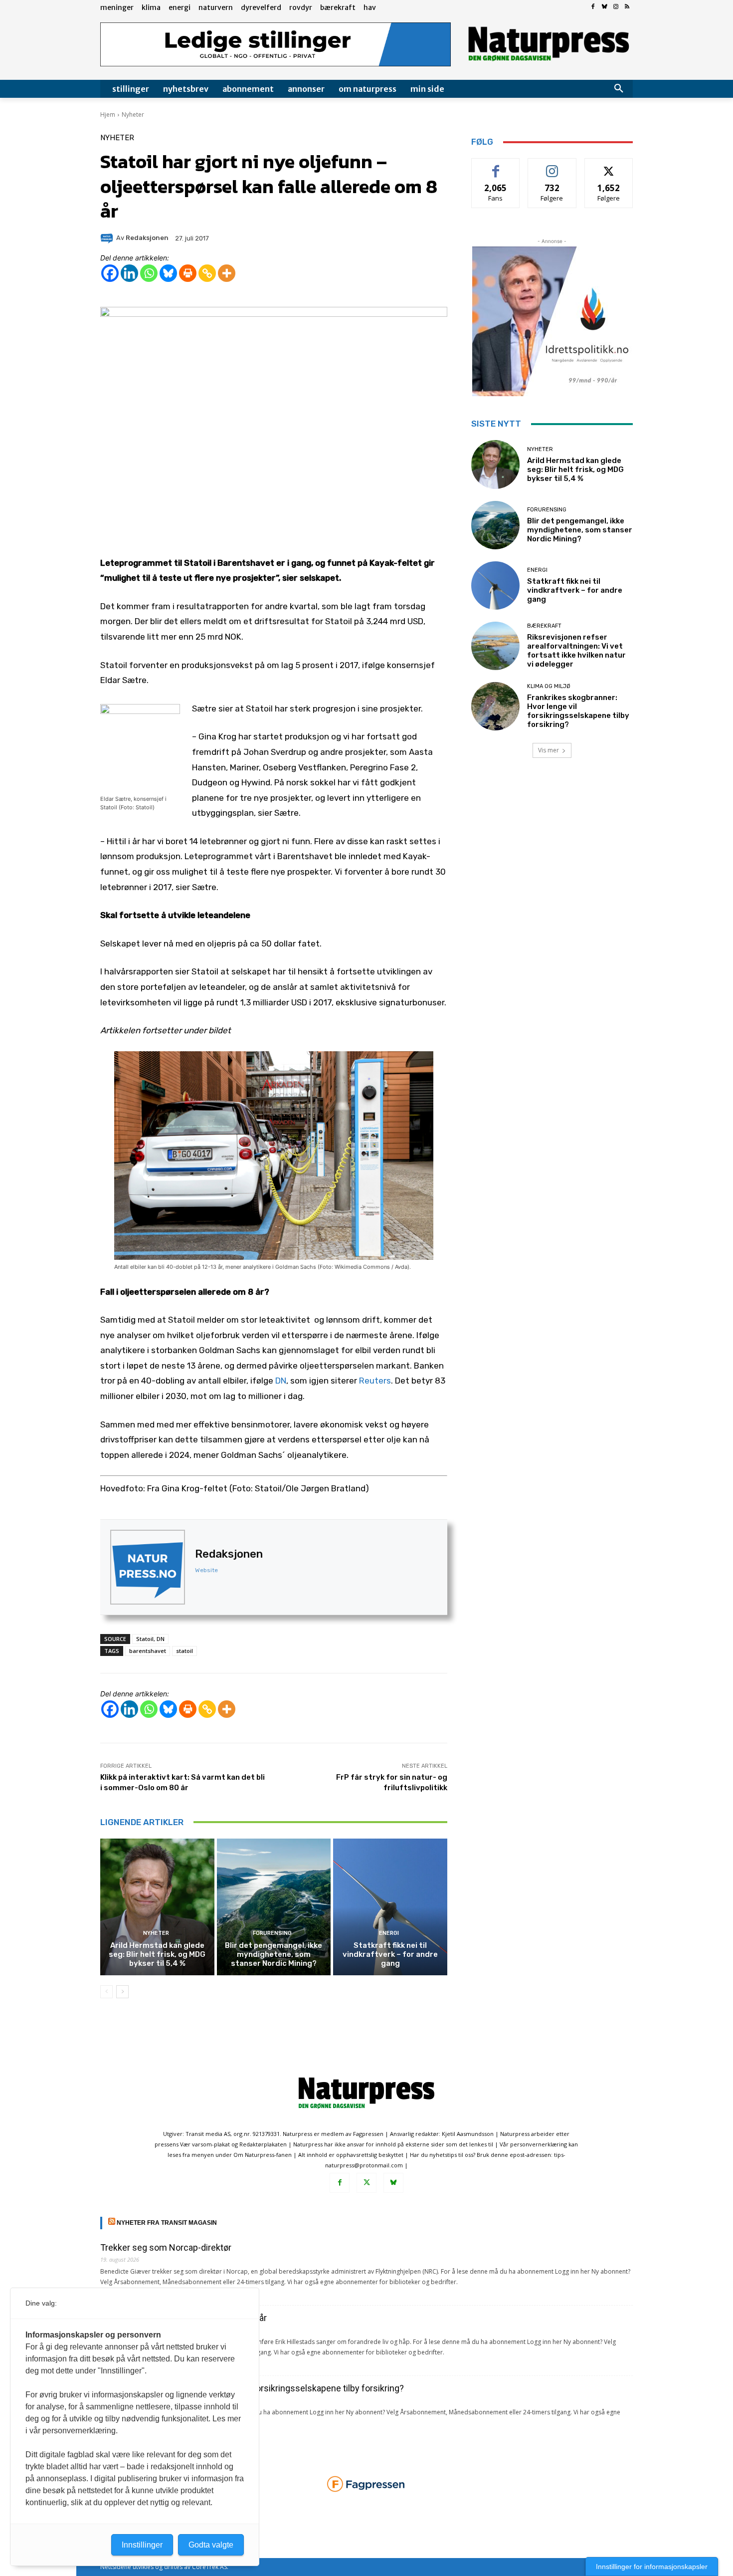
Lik (496, 166)
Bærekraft (544, 626)
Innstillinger (142, 2545)
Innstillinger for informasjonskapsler (652, 2567)
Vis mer (549, 750)
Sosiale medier (552, 166)
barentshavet (148, 1651)
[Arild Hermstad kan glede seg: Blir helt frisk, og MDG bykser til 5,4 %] (157, 1907)
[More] (227, 273)
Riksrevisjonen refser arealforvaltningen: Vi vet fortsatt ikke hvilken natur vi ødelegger (576, 651)
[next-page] (122, 1992)
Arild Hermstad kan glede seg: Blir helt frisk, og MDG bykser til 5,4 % (157, 1954)
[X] (366, 2183)
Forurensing (272, 1933)
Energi (389, 1933)
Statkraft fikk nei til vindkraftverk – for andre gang (390, 1954)
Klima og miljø (549, 686)
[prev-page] (106, 1992)
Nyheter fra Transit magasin (167, 2223)
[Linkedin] (129, 273)
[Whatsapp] (149, 273)
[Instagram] (616, 7)
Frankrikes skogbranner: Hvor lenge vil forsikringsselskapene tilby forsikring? (578, 711)
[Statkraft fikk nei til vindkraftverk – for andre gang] (390, 1907)
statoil (184, 1651)
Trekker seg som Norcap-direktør (166, 2247)
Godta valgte (211, 2545)
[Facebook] (593, 7)
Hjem (108, 115)
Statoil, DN (150, 1639)
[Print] (188, 273)
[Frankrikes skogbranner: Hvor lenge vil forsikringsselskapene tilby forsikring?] (495, 706)
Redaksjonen (229, 1554)
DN (281, 1381)
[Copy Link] (207, 273)
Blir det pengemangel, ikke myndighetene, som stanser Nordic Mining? (274, 1954)
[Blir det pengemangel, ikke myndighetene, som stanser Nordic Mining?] (274, 1907)
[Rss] (627, 7)
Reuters (375, 1381)
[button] (619, 89)
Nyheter (133, 115)
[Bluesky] (605, 7)
